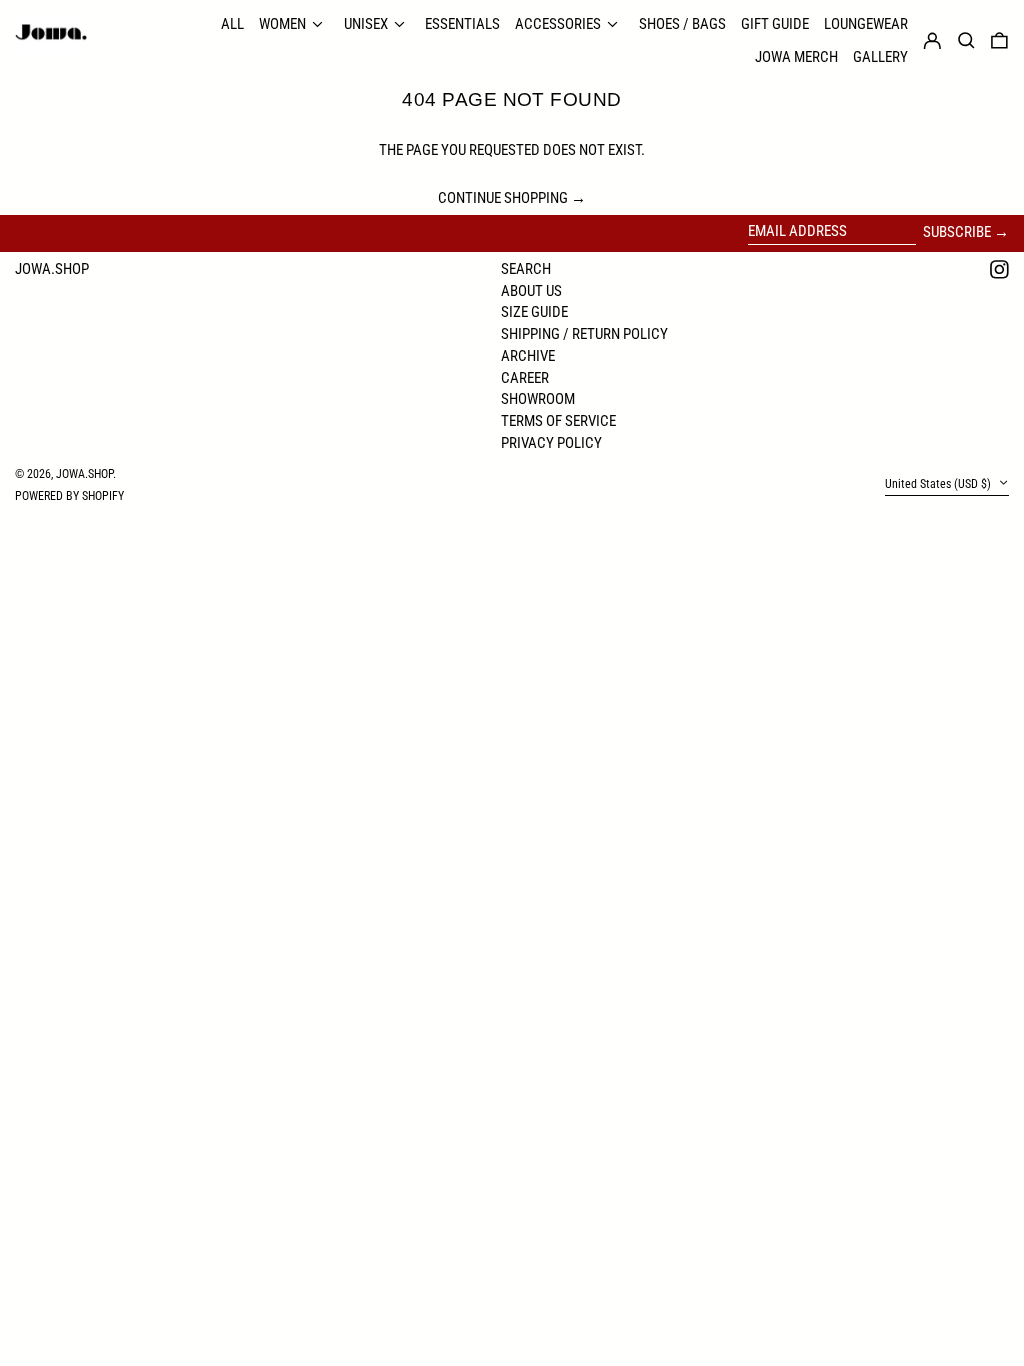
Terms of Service (558, 421)
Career (525, 378)
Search (526, 269)
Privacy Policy (551, 443)
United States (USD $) (939, 484)
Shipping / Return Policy (584, 334)
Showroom (538, 399)
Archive (528, 356)
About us (531, 291)
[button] (999, 41)
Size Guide (534, 312)
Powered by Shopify (69, 496)
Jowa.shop (52, 269)
